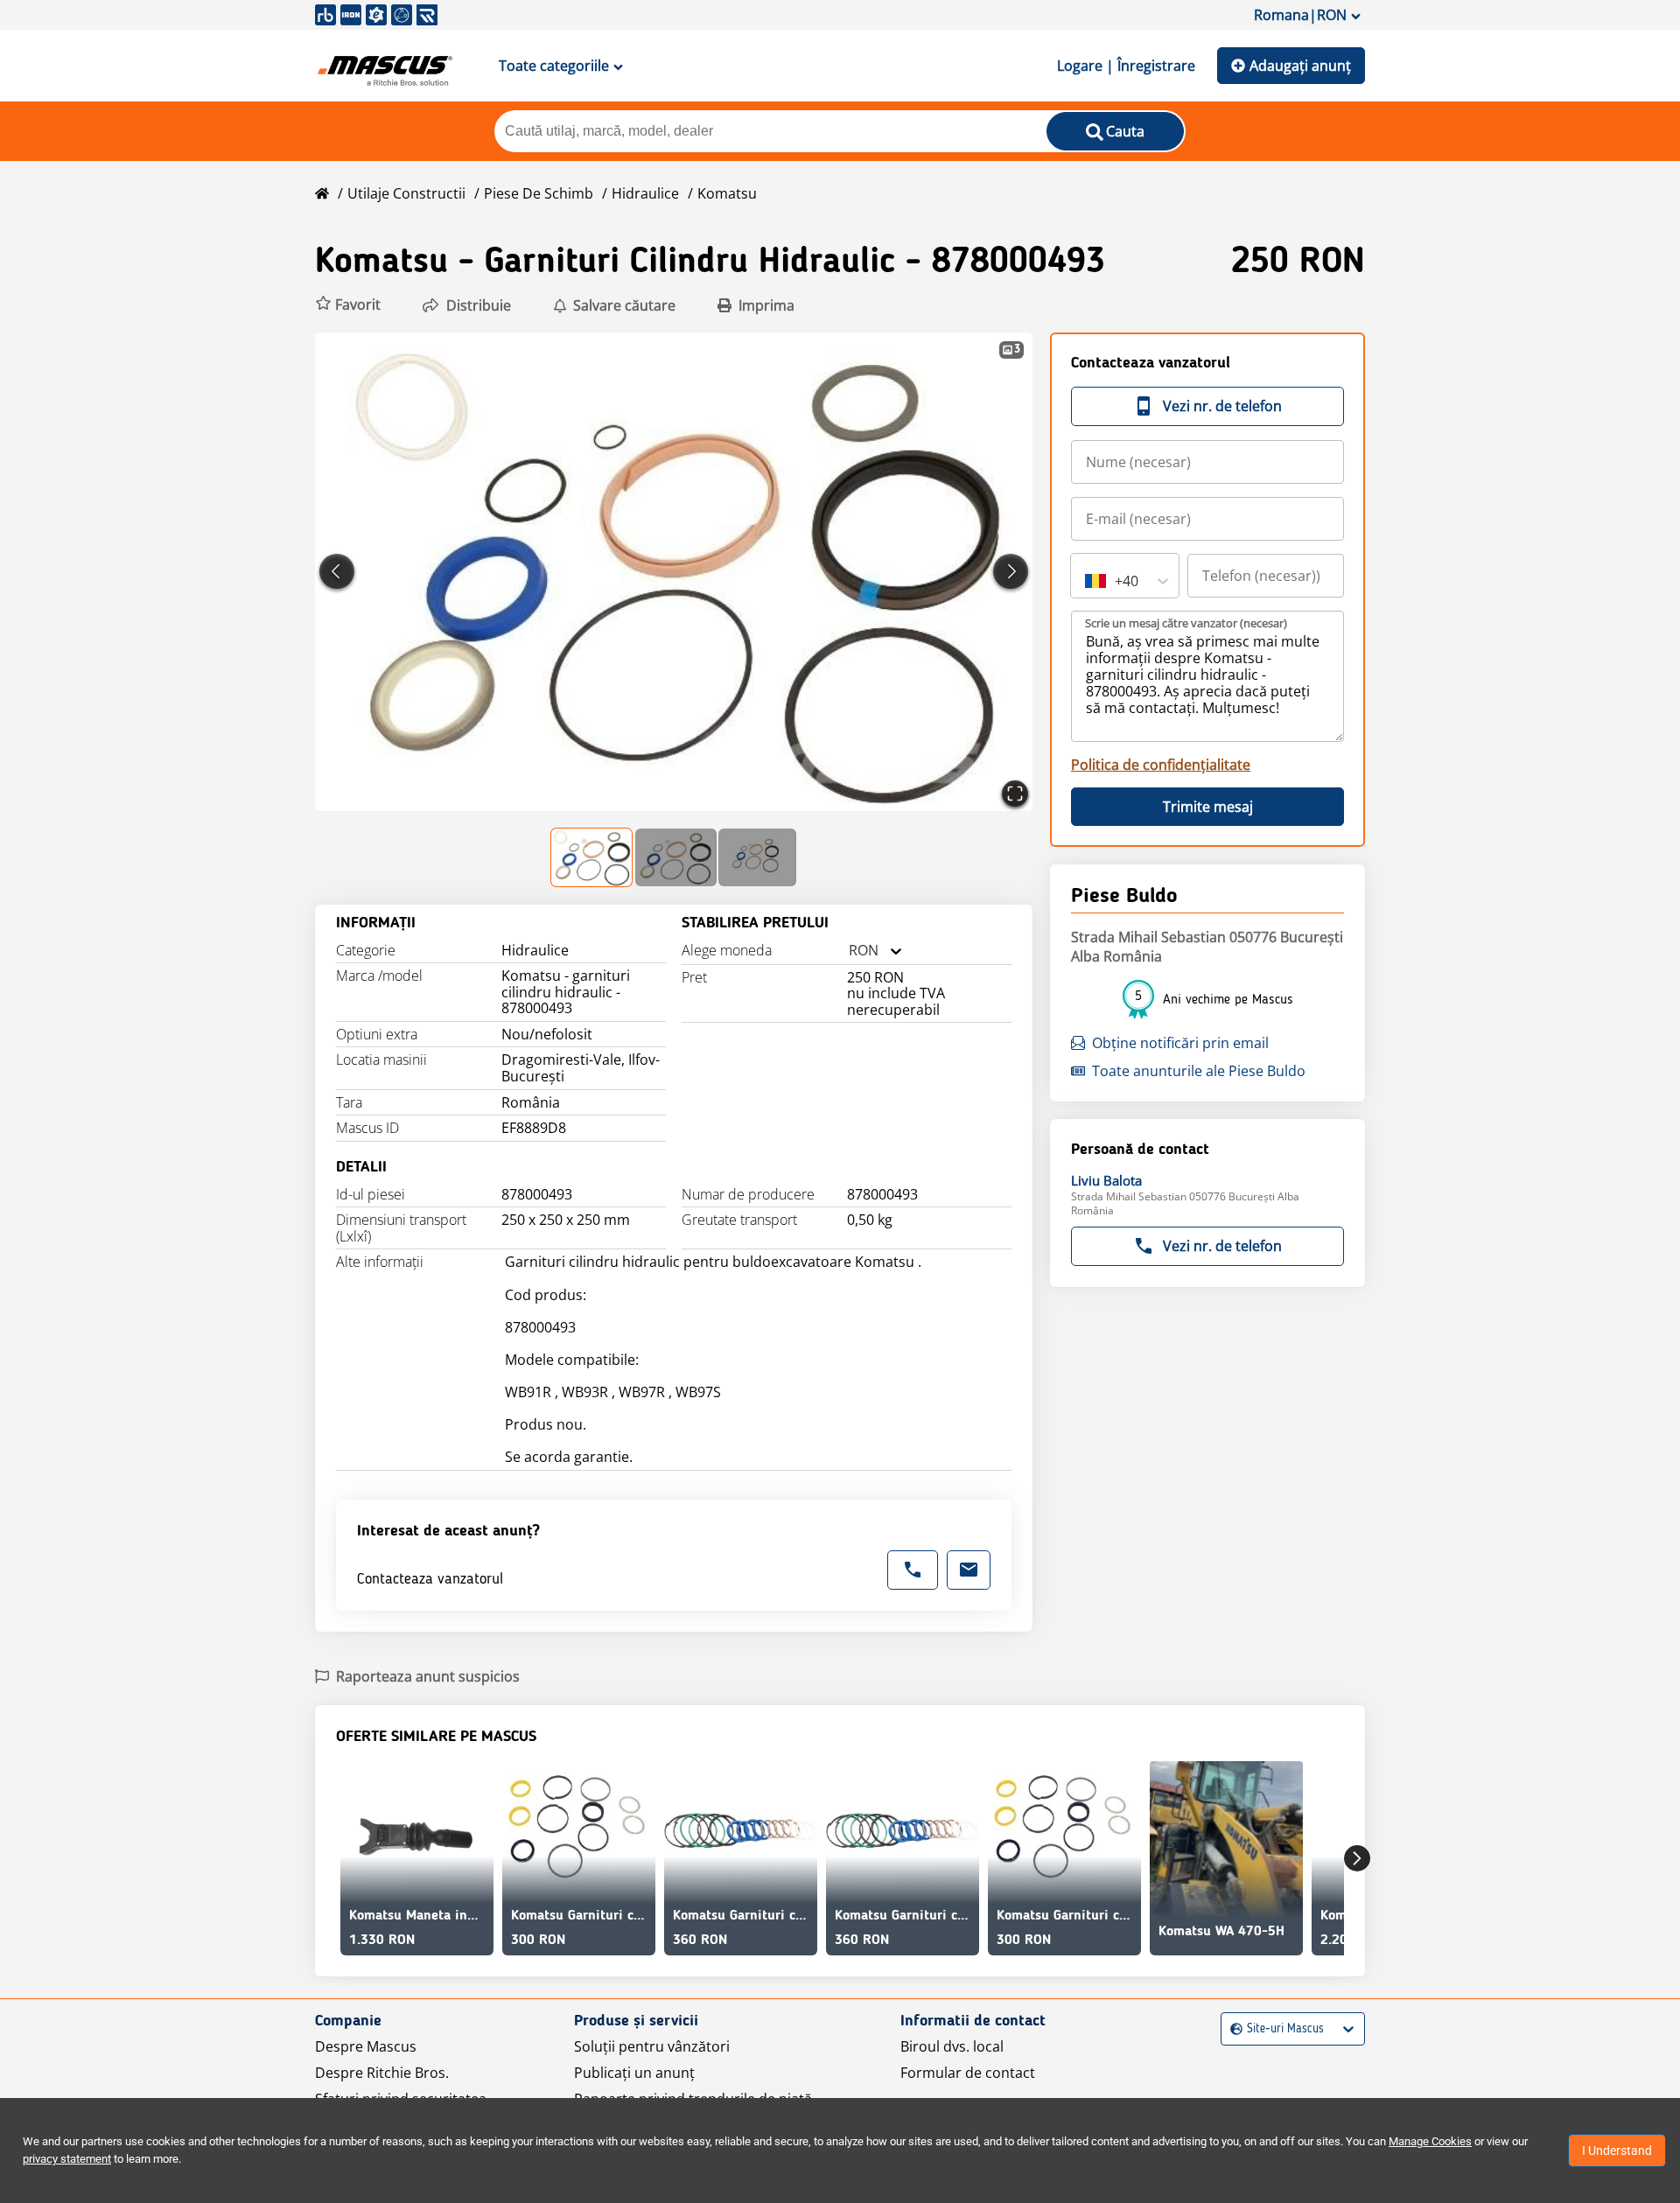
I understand (1617, 2151)
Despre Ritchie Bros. (382, 2073)
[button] (348, 305)
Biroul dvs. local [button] (952, 2046)
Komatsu (727, 193)
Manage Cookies (1430, 2141)
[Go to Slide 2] (676, 857)
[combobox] (849, 951)
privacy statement (67, 2159)
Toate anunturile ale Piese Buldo (1199, 1071)
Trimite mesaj (1208, 807)
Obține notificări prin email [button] (1180, 1043)
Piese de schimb (539, 193)
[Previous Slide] (337, 571)
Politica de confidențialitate (1161, 765)
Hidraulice (645, 193)
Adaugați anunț (1300, 66)
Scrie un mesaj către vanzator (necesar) (1186, 623)
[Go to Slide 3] (757, 857)
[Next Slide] (1011, 571)
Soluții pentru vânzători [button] (652, 2046)
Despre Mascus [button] (366, 2046)
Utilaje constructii (406, 193)
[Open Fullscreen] (1015, 794)
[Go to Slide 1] (592, 857)
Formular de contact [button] (968, 2073)
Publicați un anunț (634, 2073)
